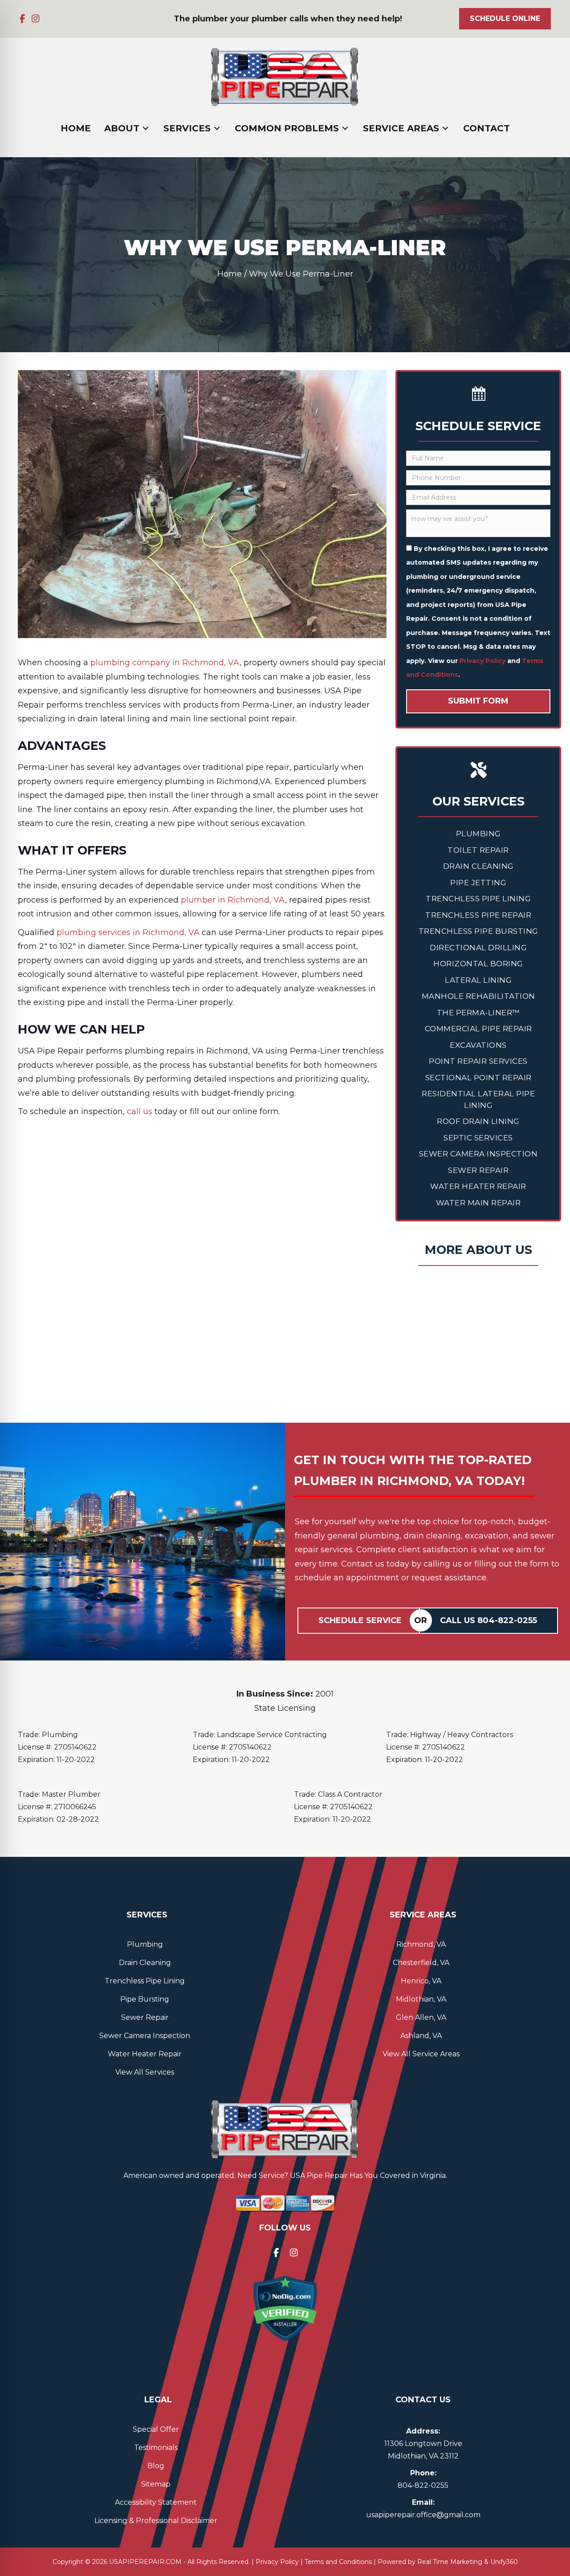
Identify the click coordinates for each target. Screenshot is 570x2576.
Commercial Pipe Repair (478, 1029)
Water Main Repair (478, 1203)
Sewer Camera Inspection (478, 1154)
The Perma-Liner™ (478, 1013)
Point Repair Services (478, 1061)
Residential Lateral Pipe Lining (478, 1099)
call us (140, 1111)
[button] (22, 19)
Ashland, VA (421, 2036)
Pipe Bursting (145, 1999)
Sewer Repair (478, 1170)
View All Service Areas (421, 2054)
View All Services (145, 2072)
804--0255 (423, 2485)
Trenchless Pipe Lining (478, 899)
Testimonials (156, 2448)
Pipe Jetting (478, 883)
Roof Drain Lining (478, 1121)
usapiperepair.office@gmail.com (423, 2515)
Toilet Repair (478, 850)
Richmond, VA (421, 1944)
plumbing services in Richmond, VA (128, 932)
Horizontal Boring (478, 964)
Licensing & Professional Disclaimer (156, 2521)
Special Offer (156, 2429)
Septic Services (478, 1138)
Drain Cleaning (478, 866)
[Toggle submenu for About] (146, 128)
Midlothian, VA (421, 1999)
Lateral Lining (478, 980)
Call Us (489, 1620)
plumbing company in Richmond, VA (165, 663)
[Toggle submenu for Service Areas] (445, 128)
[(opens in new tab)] (285, 2308)
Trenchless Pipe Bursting (478, 931)
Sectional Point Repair (478, 1078)
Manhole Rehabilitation (478, 996)
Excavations (478, 1045)
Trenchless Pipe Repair (478, 915)
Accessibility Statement (156, 2502)
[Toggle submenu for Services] (217, 128)
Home (230, 274)
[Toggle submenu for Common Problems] (345, 128)
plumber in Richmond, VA (233, 900)
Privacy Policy (482, 661)
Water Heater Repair (478, 1186)
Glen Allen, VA (421, 2017)
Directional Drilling (478, 948)
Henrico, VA (421, 1981)
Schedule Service (360, 1620)
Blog (156, 2466)
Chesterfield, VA (421, 1963)
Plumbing (478, 834)
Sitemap (156, 2484)
